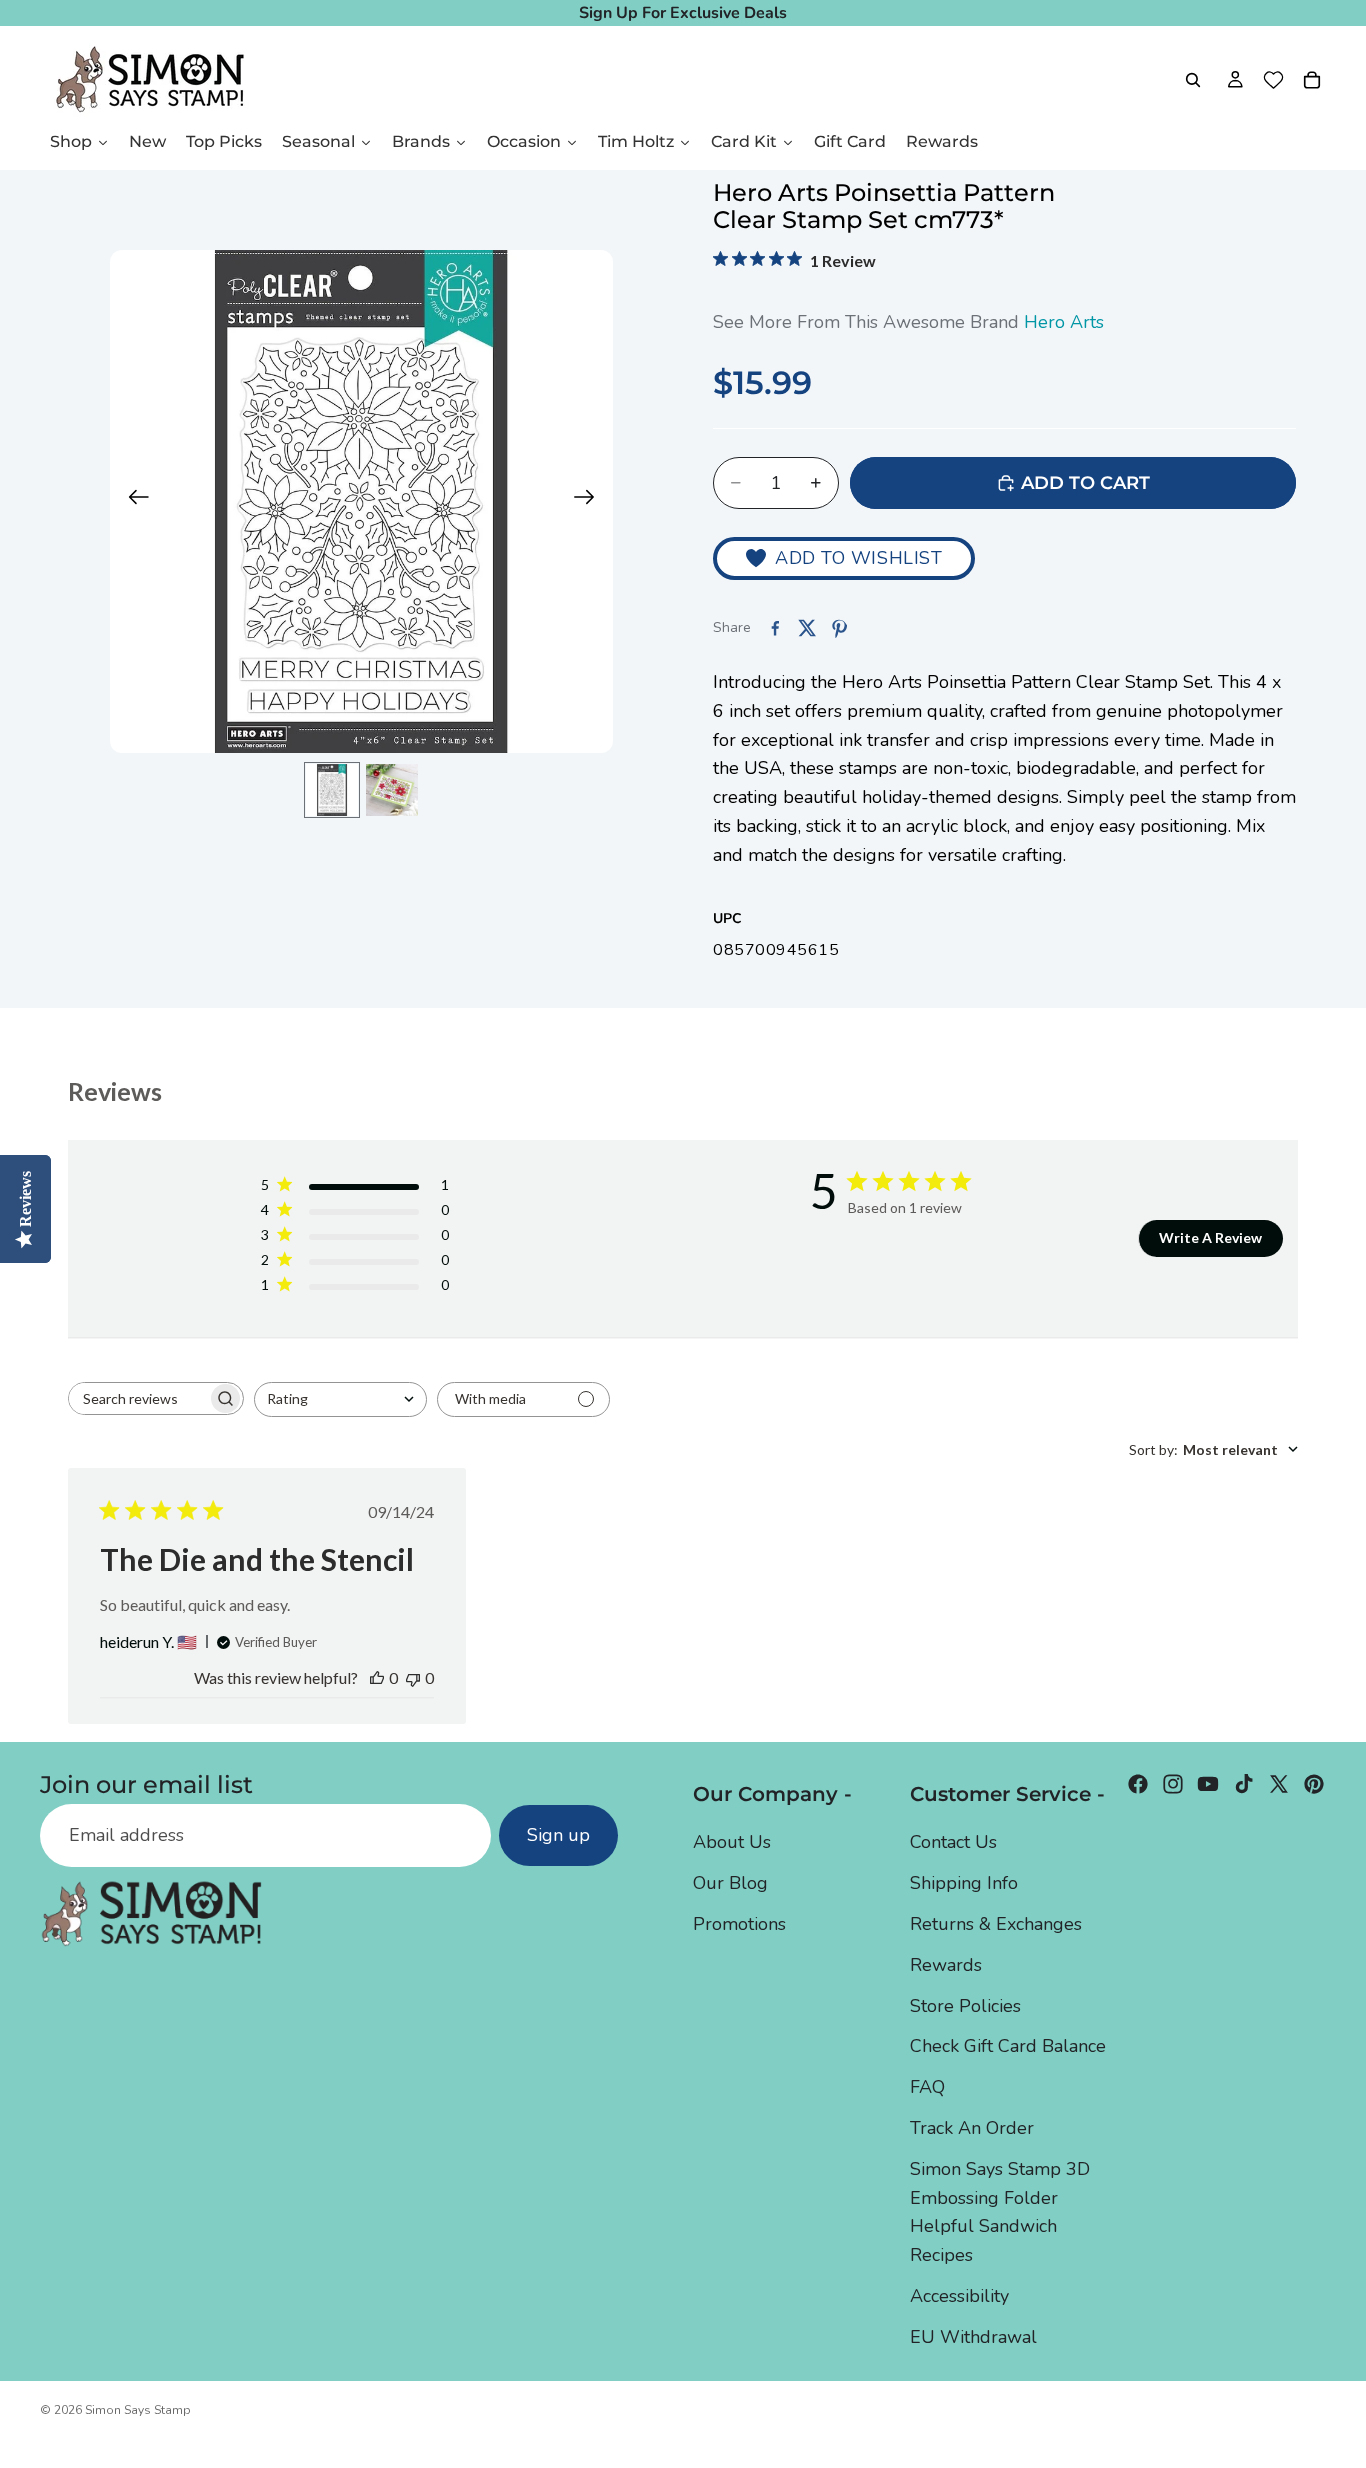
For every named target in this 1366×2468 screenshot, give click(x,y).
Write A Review (1210, 1237)
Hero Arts (1064, 322)
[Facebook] (1138, 1784)
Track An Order (972, 2127)
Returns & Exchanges (996, 1923)
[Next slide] (590, 502)
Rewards (946, 1964)
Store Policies (965, 2005)
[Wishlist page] (1273, 80)
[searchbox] (138, 1398)
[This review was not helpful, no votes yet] (413, 1677)
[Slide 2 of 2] (392, 790)
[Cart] (1312, 80)
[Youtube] (1208, 1784)
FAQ (927, 2087)
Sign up (558, 1835)
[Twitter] (1279, 1784)
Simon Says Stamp (138, 2410)
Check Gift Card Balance (1008, 2046)
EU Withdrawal (973, 2336)
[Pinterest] (1314, 1784)
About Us (732, 1842)
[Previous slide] (132, 502)
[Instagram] (1173, 1784)
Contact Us (953, 1842)
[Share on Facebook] (775, 628)
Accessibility (959, 2295)
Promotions (739, 1923)
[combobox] (340, 1399)
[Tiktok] (1244, 1784)
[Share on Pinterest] (839, 628)
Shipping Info (964, 1883)
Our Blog (730, 1883)
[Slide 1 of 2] (332, 790)
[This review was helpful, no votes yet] (377, 1677)
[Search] (1193, 80)
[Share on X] (807, 628)
